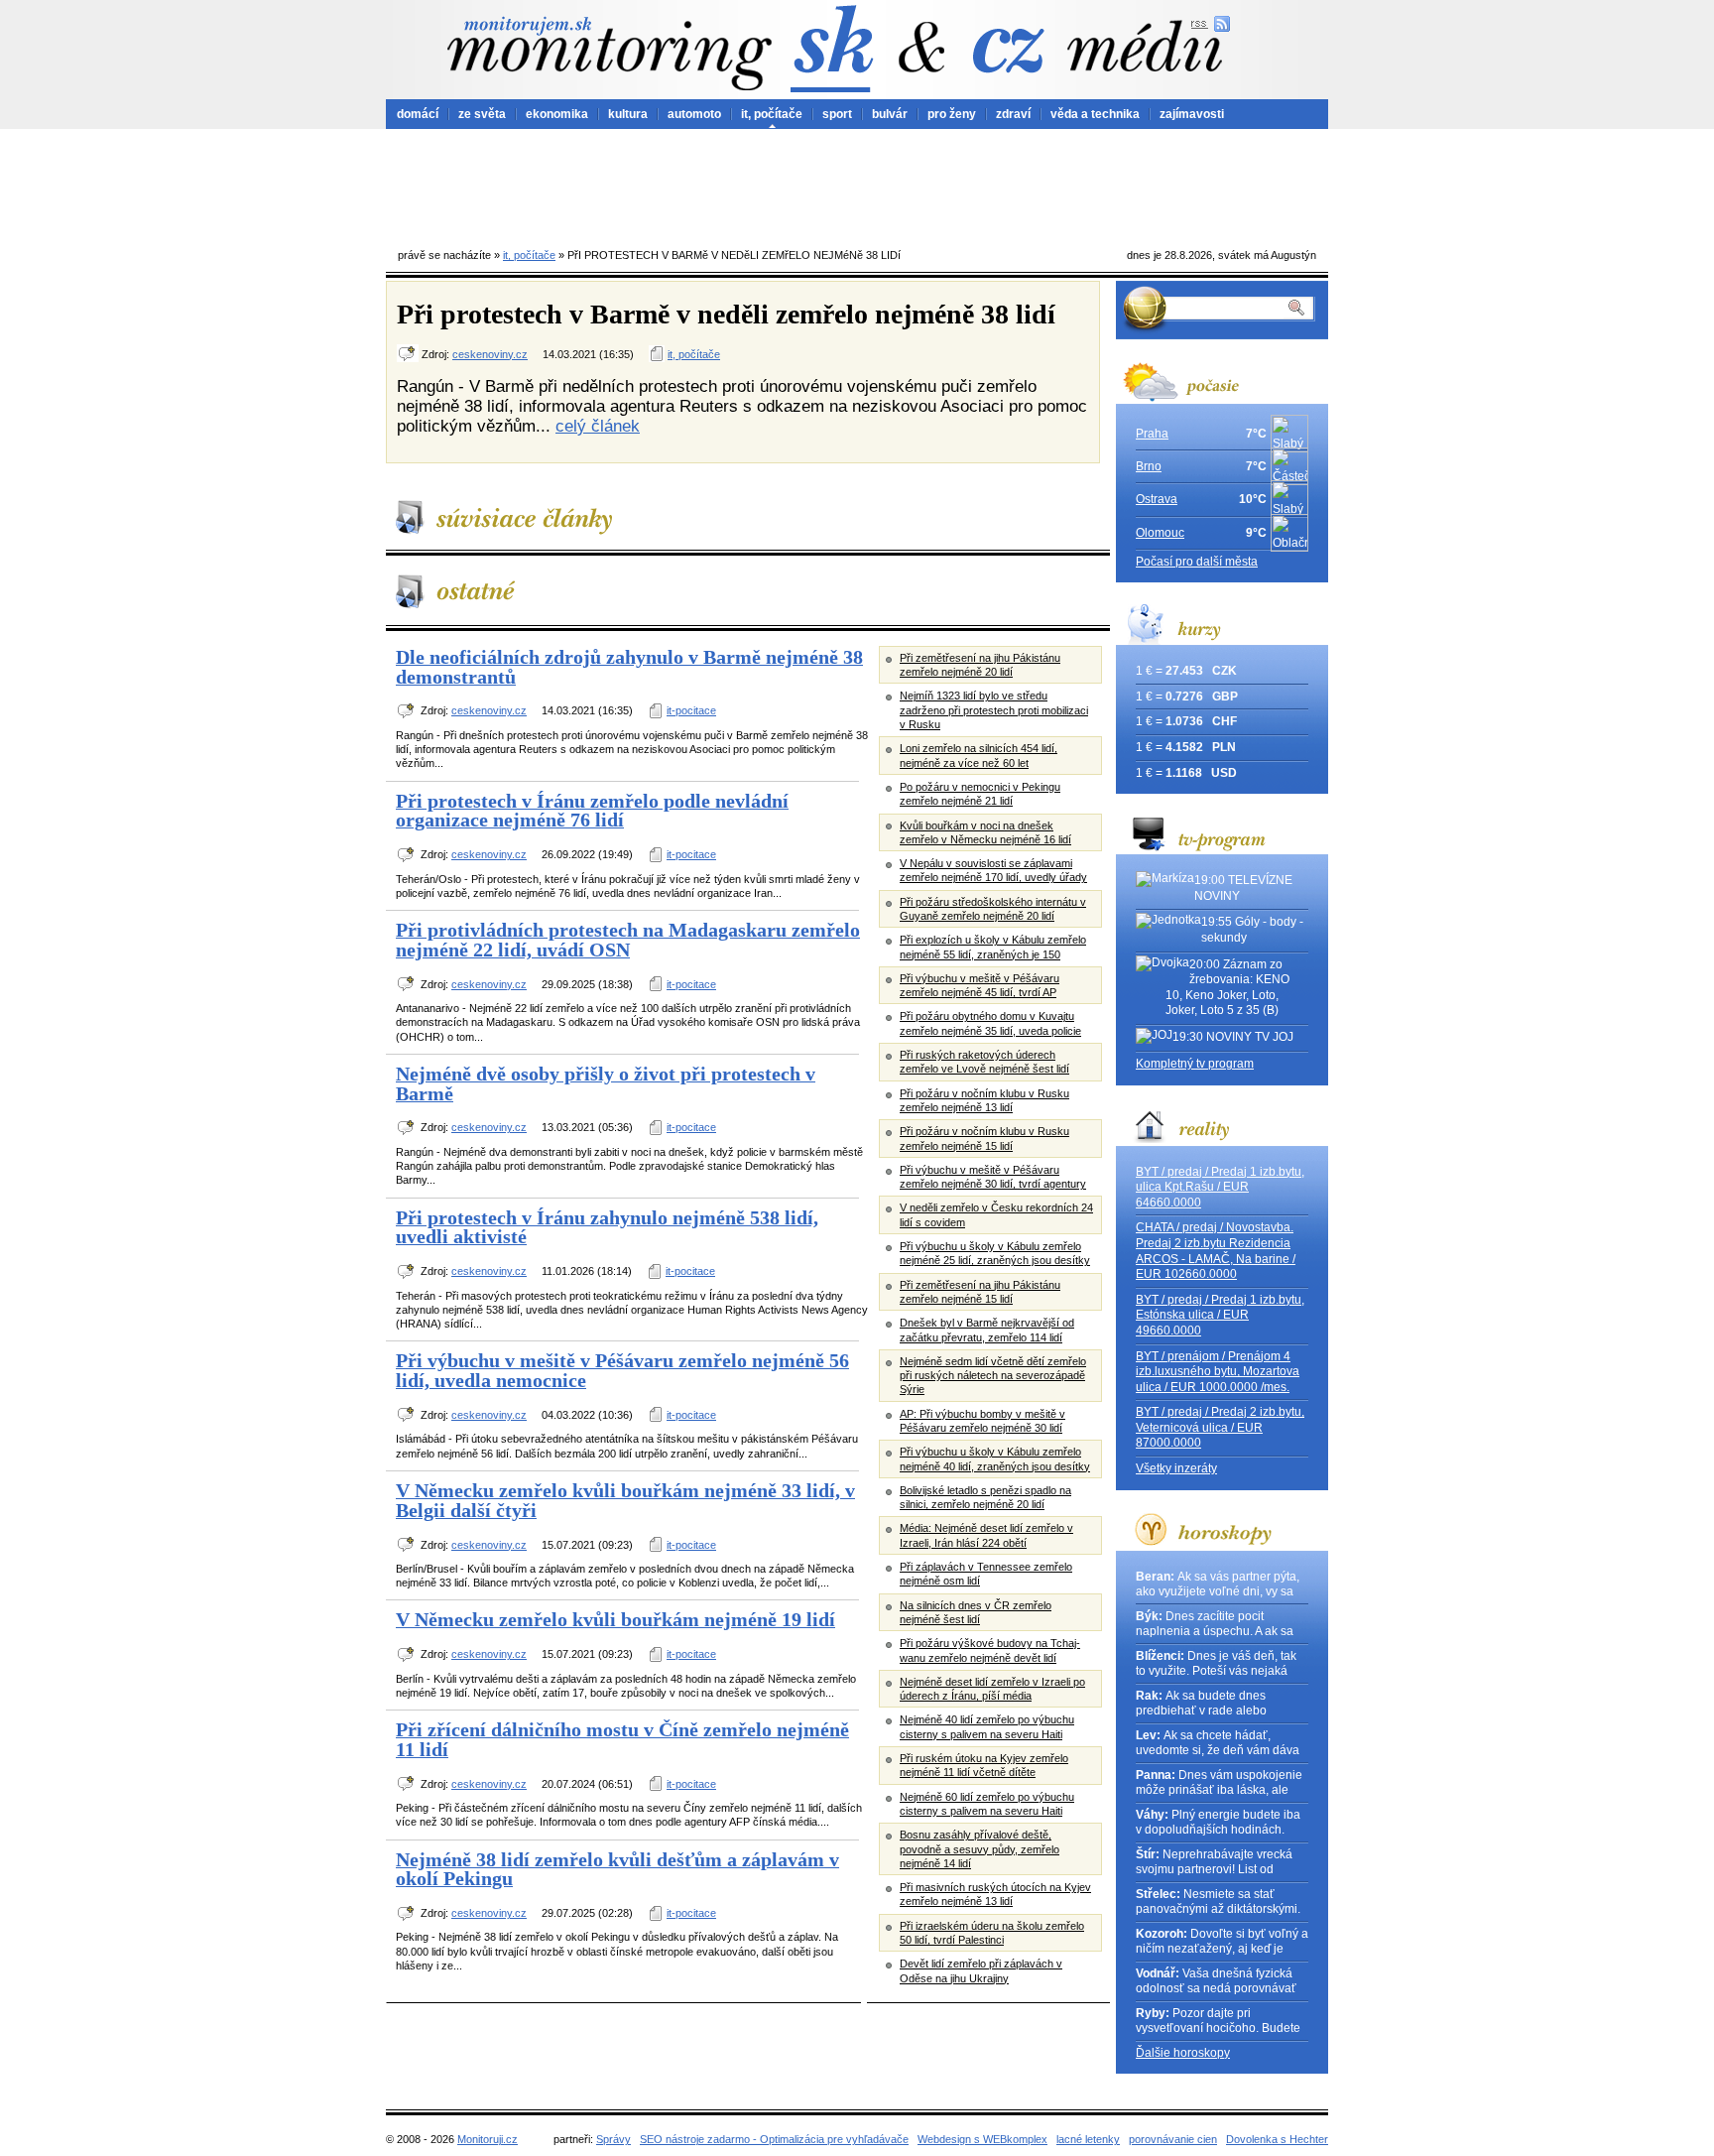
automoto (694, 114)
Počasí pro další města (1197, 562)
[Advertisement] (857, 184)
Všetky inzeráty (1176, 1468)
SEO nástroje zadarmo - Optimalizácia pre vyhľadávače (774, 2139)
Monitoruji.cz (488, 2139)
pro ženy (952, 114)
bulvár (890, 114)
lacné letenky (1088, 2139)
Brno (1149, 466)
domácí (418, 114)
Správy (613, 2139)
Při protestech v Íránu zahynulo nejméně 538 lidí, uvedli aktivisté (607, 1227)
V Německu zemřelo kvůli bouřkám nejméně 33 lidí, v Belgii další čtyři (625, 1500)
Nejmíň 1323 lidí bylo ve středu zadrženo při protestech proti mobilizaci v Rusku (994, 710)
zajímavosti (1192, 114)
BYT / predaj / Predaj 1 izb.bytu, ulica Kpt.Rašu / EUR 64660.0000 (1220, 1187)
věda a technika (1095, 114)
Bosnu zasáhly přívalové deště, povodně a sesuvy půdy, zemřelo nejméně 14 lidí (979, 1849)
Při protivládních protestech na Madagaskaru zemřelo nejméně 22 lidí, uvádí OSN (628, 940)
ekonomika (557, 114)
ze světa (482, 114)
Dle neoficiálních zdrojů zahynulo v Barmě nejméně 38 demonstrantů (629, 667)
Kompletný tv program (1195, 1064)
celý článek (598, 426)
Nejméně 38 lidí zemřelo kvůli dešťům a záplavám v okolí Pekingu (617, 1869)
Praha (1152, 434)
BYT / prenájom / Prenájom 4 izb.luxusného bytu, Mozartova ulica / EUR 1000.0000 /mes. (1218, 1372)
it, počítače (772, 114)
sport (837, 114)
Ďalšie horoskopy (1183, 2053)
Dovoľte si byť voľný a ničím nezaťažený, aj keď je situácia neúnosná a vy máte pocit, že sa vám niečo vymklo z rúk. (1222, 1942)
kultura (628, 114)
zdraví (1013, 114)
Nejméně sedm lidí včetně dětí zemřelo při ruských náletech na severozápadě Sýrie (993, 1376)
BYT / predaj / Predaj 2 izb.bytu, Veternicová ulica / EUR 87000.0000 (1220, 1427)
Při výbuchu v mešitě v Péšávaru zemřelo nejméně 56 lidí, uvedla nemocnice (622, 1370)
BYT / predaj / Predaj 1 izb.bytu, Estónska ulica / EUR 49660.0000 (1220, 1315)
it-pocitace (691, 710)
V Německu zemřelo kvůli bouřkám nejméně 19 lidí (615, 1619)
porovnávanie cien (1173, 2139)
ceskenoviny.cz (490, 354)
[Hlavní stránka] (609, 53)
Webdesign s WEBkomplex (982, 2139)
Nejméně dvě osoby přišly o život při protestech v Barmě (606, 1083)
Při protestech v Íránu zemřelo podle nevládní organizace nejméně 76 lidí (592, 811)
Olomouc (1160, 533)
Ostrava (1157, 499)
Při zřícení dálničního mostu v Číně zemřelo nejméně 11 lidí (622, 1739)
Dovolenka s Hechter (1277, 2139)
